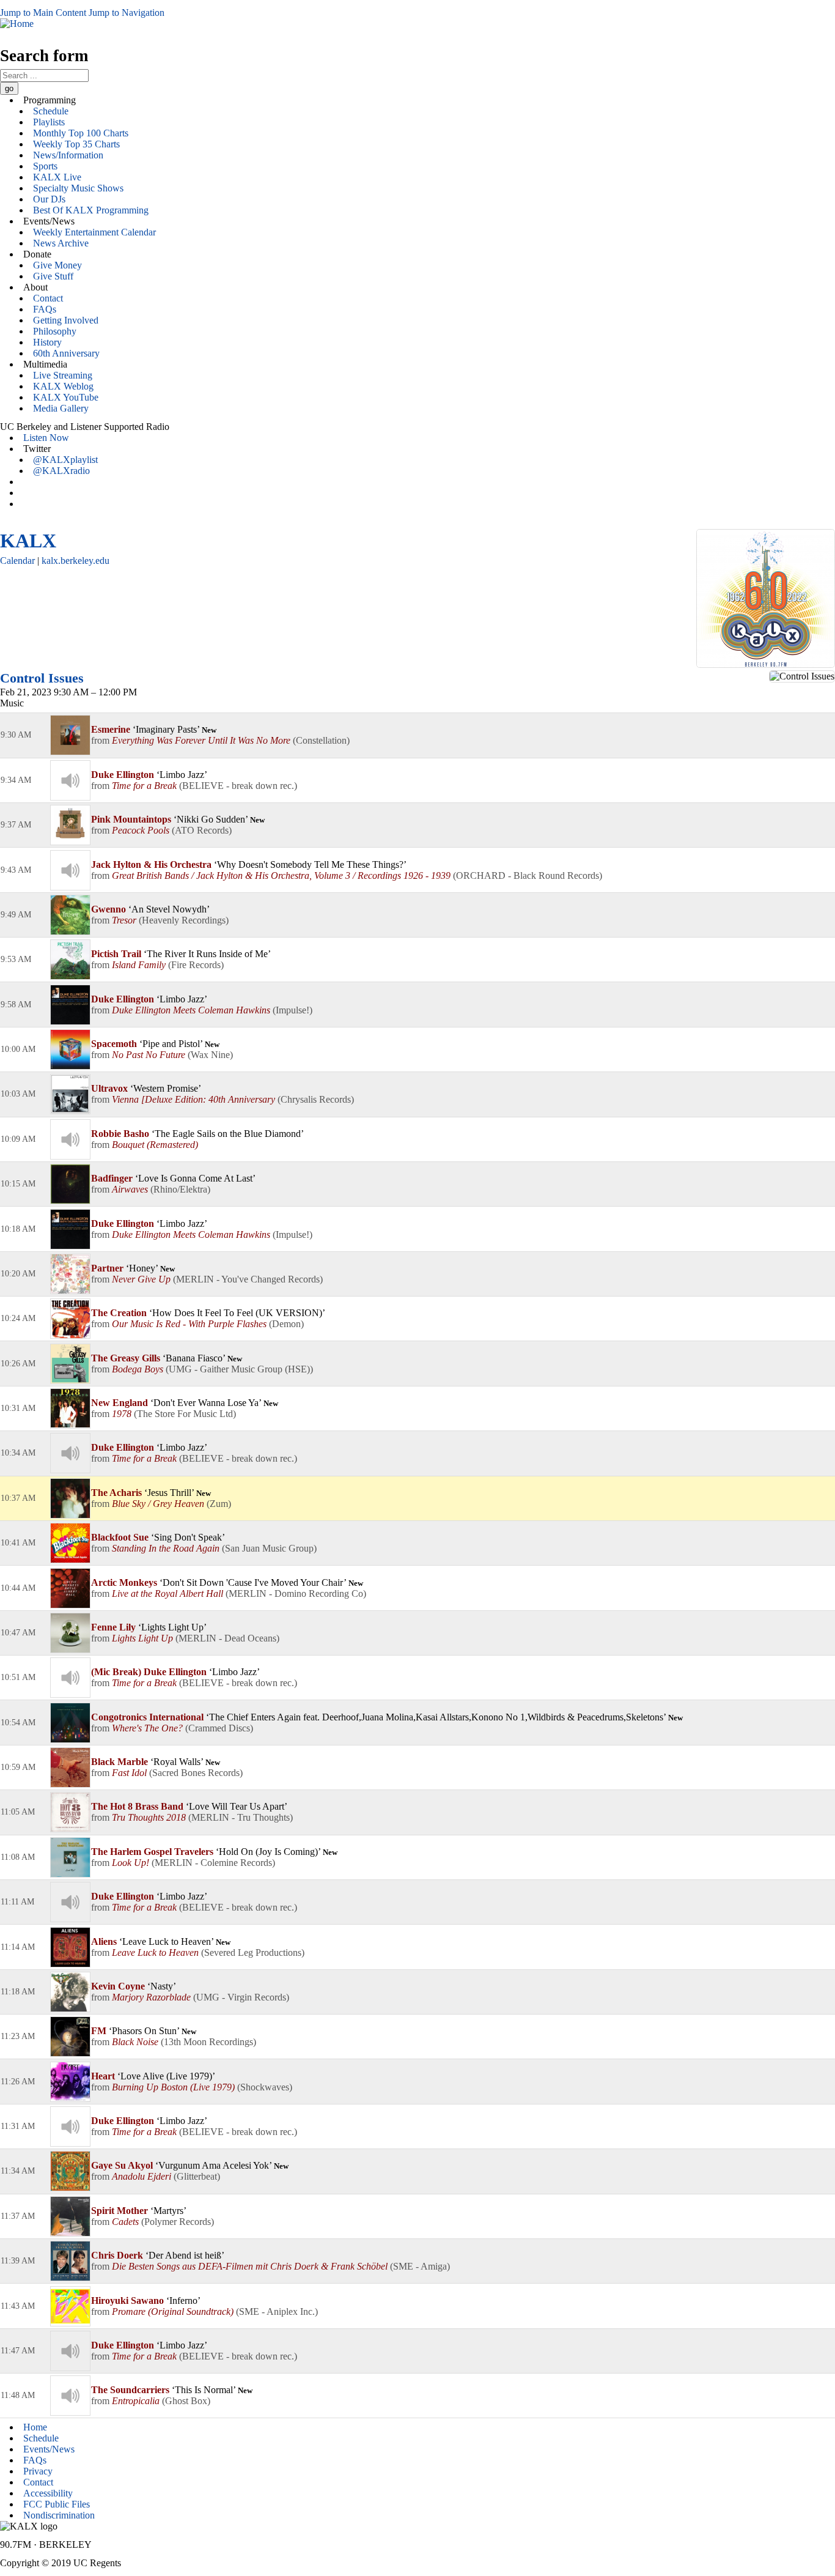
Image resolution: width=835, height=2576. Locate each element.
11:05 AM (18, 1812)
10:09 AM (18, 1139)
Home (35, 2427)
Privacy (38, 2471)
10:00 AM (18, 1049)
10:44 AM (18, 1588)
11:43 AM (18, 2306)
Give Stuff (53, 276)
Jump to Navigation (127, 13)
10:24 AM (18, 1318)
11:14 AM (18, 1947)
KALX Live (57, 177)
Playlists (49, 122)
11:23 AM (18, 2036)
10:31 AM (18, 1408)
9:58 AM (16, 1005)
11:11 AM (17, 1902)
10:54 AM (18, 1723)
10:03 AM (18, 1094)
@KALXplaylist (65, 460)
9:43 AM (16, 870)
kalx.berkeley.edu (75, 561)
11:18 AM (18, 1992)
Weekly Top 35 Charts (76, 144)
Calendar (17, 561)
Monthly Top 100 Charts (81, 133)
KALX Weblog (63, 386)
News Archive (61, 243)
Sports (45, 166)
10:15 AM (18, 1184)
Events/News (49, 2449)
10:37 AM (18, 1498)
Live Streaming (63, 375)
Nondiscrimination (59, 2515)
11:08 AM (18, 1857)
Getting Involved (66, 320)
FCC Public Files (57, 2504)
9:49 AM (16, 915)
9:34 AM (16, 780)
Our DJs (49, 199)
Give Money (57, 265)
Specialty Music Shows (78, 188)
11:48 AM (18, 2395)
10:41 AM (18, 1543)
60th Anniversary (66, 353)
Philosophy (55, 331)
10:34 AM (18, 1453)
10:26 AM (18, 1364)
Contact (48, 298)
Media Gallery (61, 408)
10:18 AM (18, 1229)
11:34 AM (18, 2171)
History (47, 342)
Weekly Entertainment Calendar (94, 232)
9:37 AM (16, 825)
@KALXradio (61, 471)
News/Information (68, 155)
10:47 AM (18, 1633)
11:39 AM (18, 2261)
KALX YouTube (66, 397)
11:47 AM (18, 2351)
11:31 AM (18, 2126)
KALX (28, 541)
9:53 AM (16, 959)
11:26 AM (18, 2082)
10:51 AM (18, 1677)
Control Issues (42, 678)
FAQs (45, 309)
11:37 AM (18, 2216)
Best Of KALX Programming (91, 210)
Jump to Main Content (43, 13)
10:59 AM (18, 1767)
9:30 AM (16, 735)
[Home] (17, 24)
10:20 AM (18, 1274)
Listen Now (46, 438)
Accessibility (48, 2493)
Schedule (51, 111)
